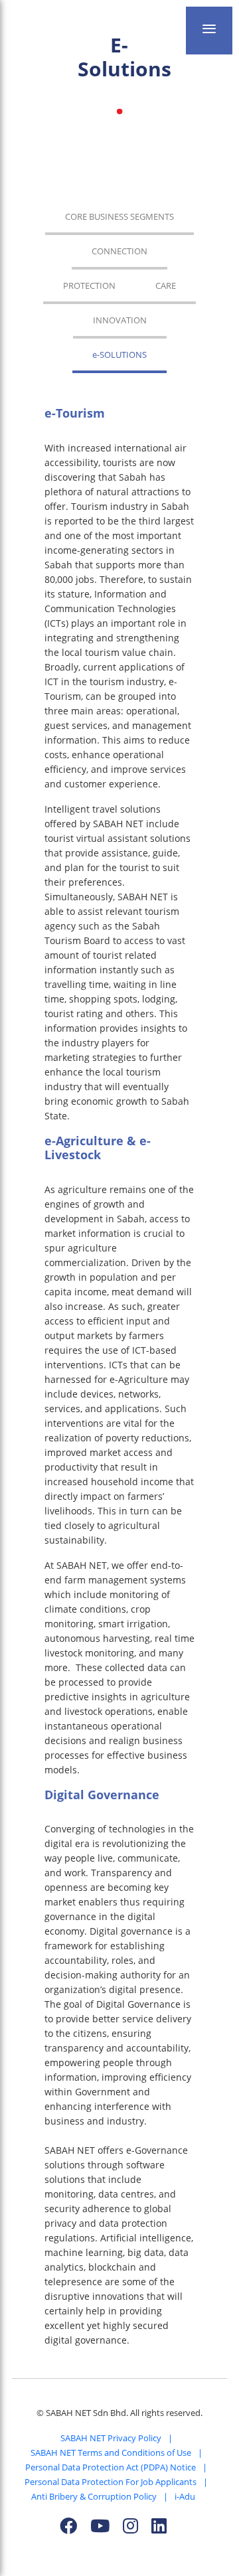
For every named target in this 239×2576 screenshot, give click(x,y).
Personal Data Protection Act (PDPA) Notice (111, 2467)
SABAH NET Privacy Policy (111, 2438)
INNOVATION (120, 320)
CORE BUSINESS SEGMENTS (119, 216)
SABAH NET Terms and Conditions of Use (111, 2453)
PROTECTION (89, 285)
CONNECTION (119, 251)
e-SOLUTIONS (119, 355)
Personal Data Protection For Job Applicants (111, 2482)
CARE (166, 285)
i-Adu (185, 2496)
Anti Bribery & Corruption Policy (94, 2496)
